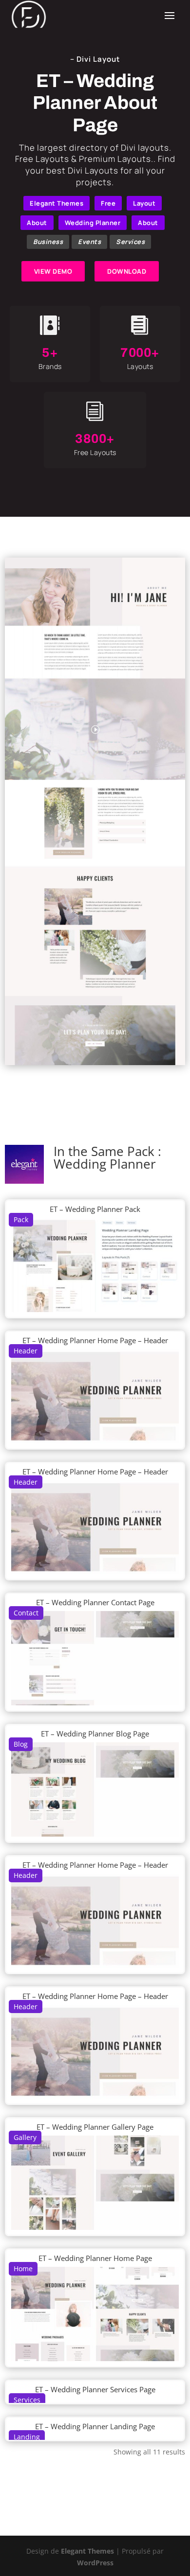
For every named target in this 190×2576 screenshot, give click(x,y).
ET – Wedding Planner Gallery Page (95, 2127)
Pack (21, 1219)
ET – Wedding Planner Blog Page (95, 1734)
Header (26, 1351)
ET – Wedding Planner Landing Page (95, 2426)
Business (48, 242)
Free (108, 203)
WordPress (95, 2563)
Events (89, 242)
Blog (21, 1744)
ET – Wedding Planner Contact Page (95, 1602)
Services (130, 242)
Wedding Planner (93, 223)
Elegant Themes (57, 203)
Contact (26, 1613)
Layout (144, 203)
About (37, 223)
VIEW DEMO (53, 271)
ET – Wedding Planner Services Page (95, 2389)
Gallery (25, 2137)
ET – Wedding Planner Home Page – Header (95, 1340)
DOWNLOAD (127, 271)
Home (23, 2269)
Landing (27, 2437)
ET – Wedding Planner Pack (95, 1209)
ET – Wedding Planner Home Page (95, 2258)
